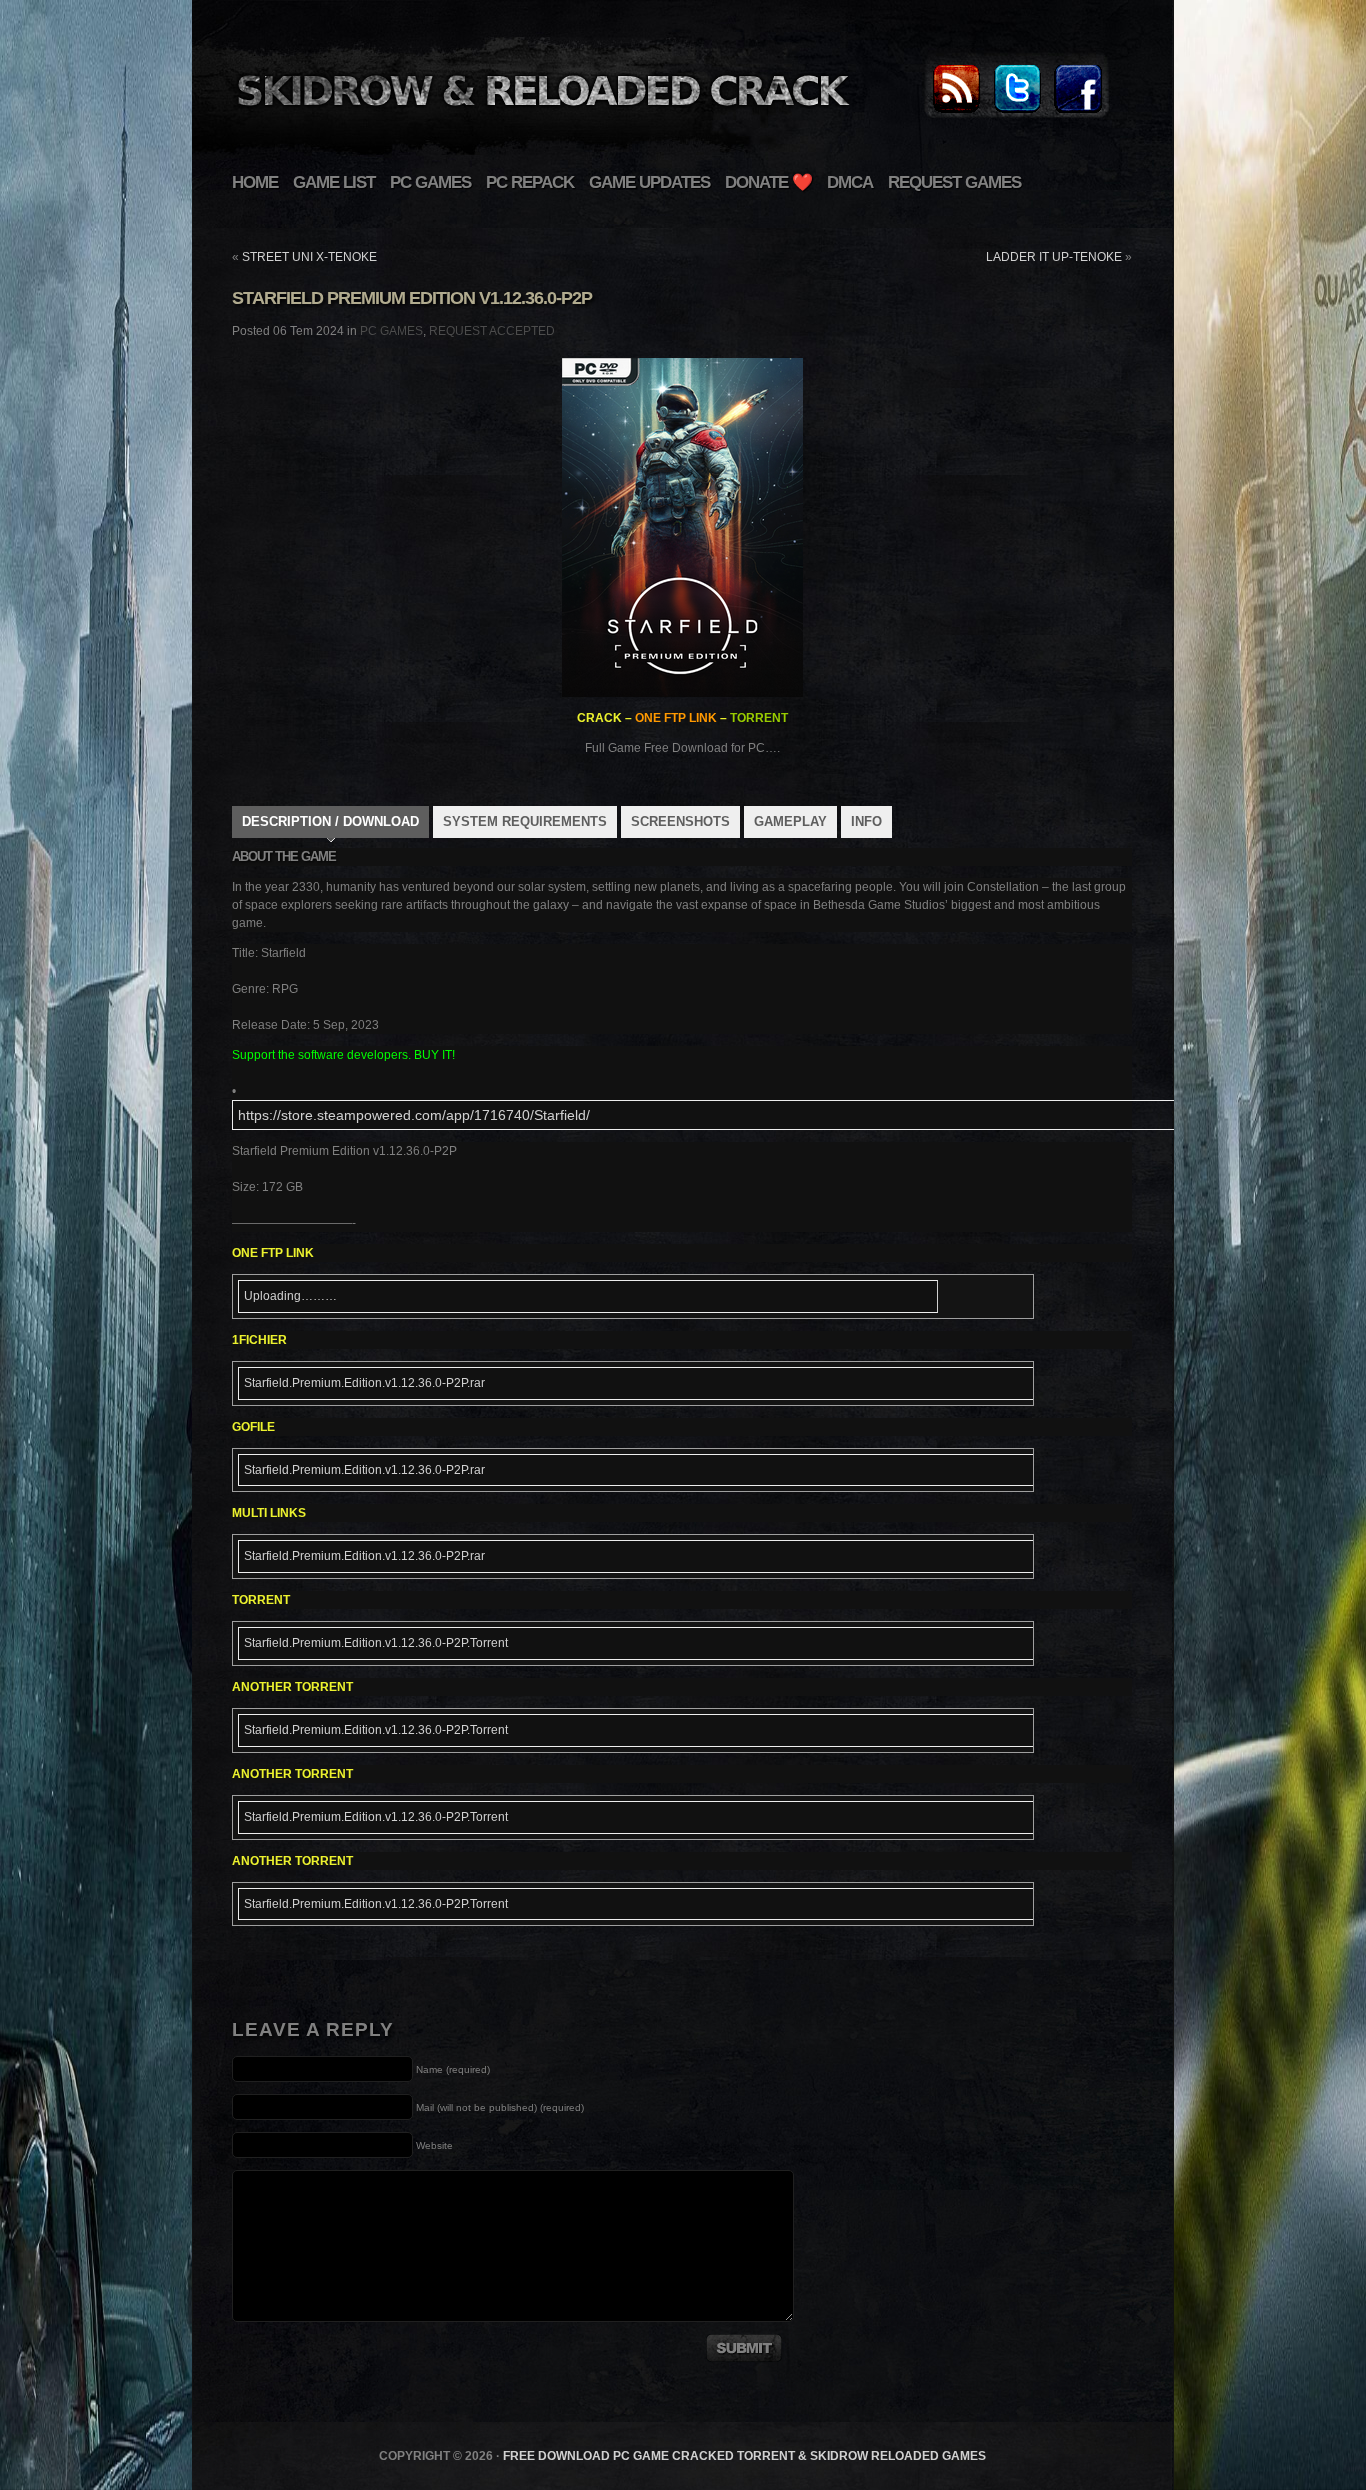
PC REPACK (530, 182)
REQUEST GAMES (954, 182)
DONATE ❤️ (768, 182)
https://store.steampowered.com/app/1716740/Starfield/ (414, 1115)
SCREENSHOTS (680, 821)
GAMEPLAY (790, 821)
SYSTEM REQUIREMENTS (525, 821)
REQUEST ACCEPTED (492, 331)
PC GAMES (430, 182)
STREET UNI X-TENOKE (309, 257)
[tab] (330, 824)
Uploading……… (290, 1296)
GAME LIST (334, 182)
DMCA (850, 182)
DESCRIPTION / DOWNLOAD (330, 821)
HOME (255, 182)
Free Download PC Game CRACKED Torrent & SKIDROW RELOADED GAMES (744, 2456)
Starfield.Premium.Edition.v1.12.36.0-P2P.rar (364, 1383)
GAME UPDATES (649, 182)
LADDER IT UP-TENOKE (1054, 257)
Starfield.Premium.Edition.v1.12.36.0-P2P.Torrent (376, 1643)
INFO (866, 821)
